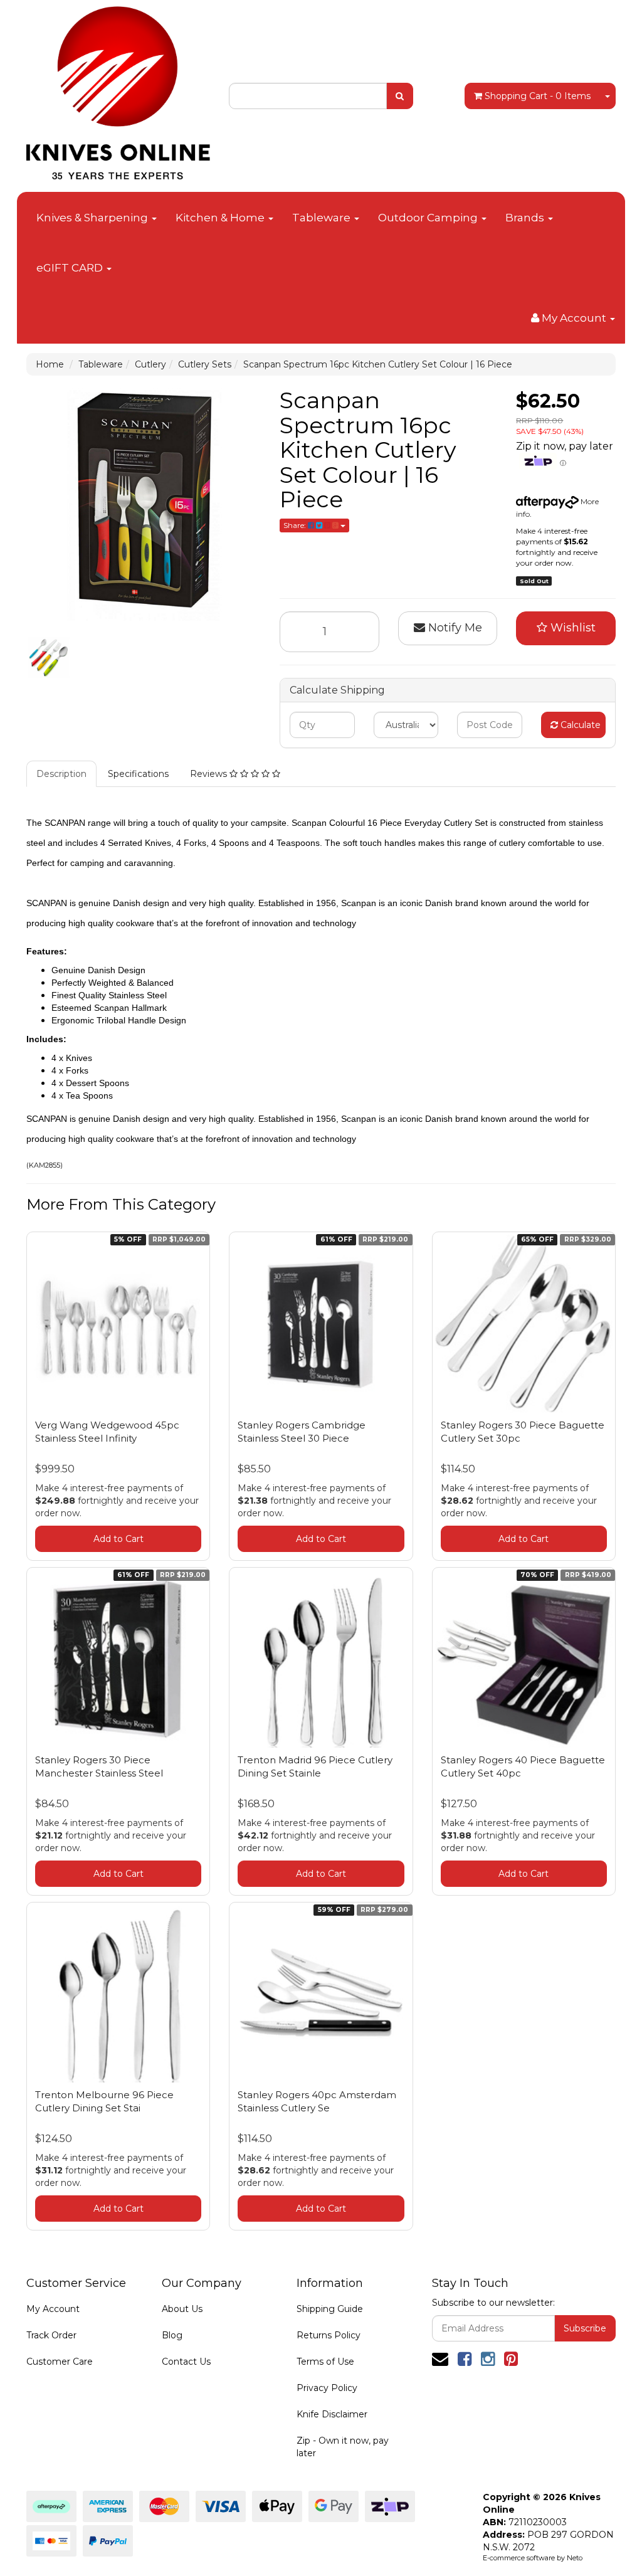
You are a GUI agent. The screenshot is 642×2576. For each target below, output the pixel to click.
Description (61, 774)
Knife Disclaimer (332, 2414)
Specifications (138, 774)
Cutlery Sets (205, 364)
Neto (575, 2558)
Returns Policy (329, 2335)
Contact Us (186, 2362)
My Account (53, 2309)
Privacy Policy (327, 2388)
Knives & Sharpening (93, 218)
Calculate (579, 725)
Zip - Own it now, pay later (343, 2447)
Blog (172, 2335)
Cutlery (150, 364)
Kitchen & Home (221, 218)
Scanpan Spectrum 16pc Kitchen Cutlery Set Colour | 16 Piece (378, 364)
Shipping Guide (330, 2309)
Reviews (210, 774)
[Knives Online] (118, 89)
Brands (526, 218)
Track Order (51, 2335)
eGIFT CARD (71, 268)
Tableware (323, 218)
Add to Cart (118, 1539)
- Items (538, 96)
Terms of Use (325, 2362)
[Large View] (49, 657)
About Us (182, 2309)
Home (50, 364)
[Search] (400, 96)
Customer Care (60, 2362)
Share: (296, 525)
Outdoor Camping (429, 218)
